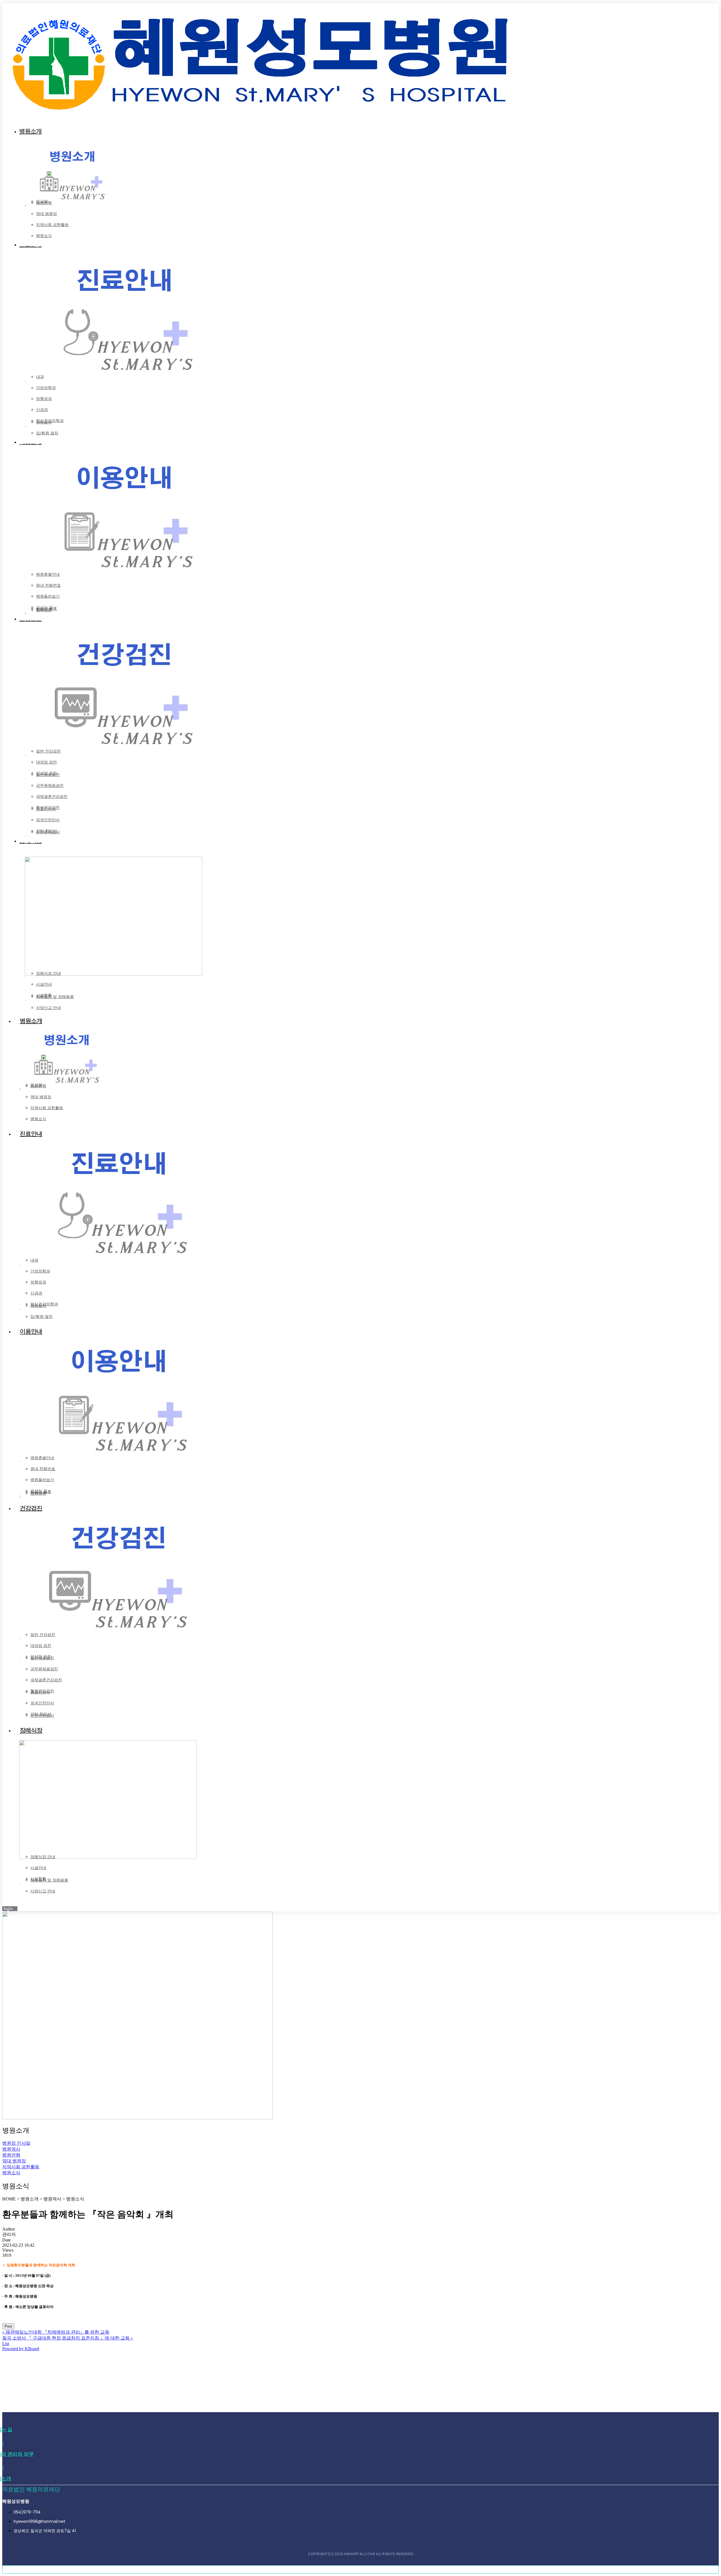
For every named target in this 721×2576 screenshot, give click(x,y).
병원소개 (31, 1021)
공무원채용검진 (50, 785)
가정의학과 (46, 388)
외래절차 (44, 422)
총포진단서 (46, 809)
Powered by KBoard (21, 2349)
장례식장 (31, 1730)
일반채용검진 (48, 774)
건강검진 (31, 1508)
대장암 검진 (46, 762)
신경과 (42, 409)
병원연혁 (44, 203)
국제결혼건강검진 (52, 796)
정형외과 (44, 399)
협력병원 (44, 610)
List (6, 2344)
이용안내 (31, 1331)
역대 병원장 (46, 214)
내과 (40, 377)
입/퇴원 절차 (47, 433)
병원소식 (44, 235)
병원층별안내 (48, 574)
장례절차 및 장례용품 (55, 996)
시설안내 (44, 984)
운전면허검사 (48, 832)
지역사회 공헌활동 (52, 225)
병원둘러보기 (48, 596)
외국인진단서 (48, 820)
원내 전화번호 (48, 585)
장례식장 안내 (48, 973)
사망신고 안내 (48, 1007)
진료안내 (31, 1134)
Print (8, 2326)
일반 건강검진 (48, 751)
